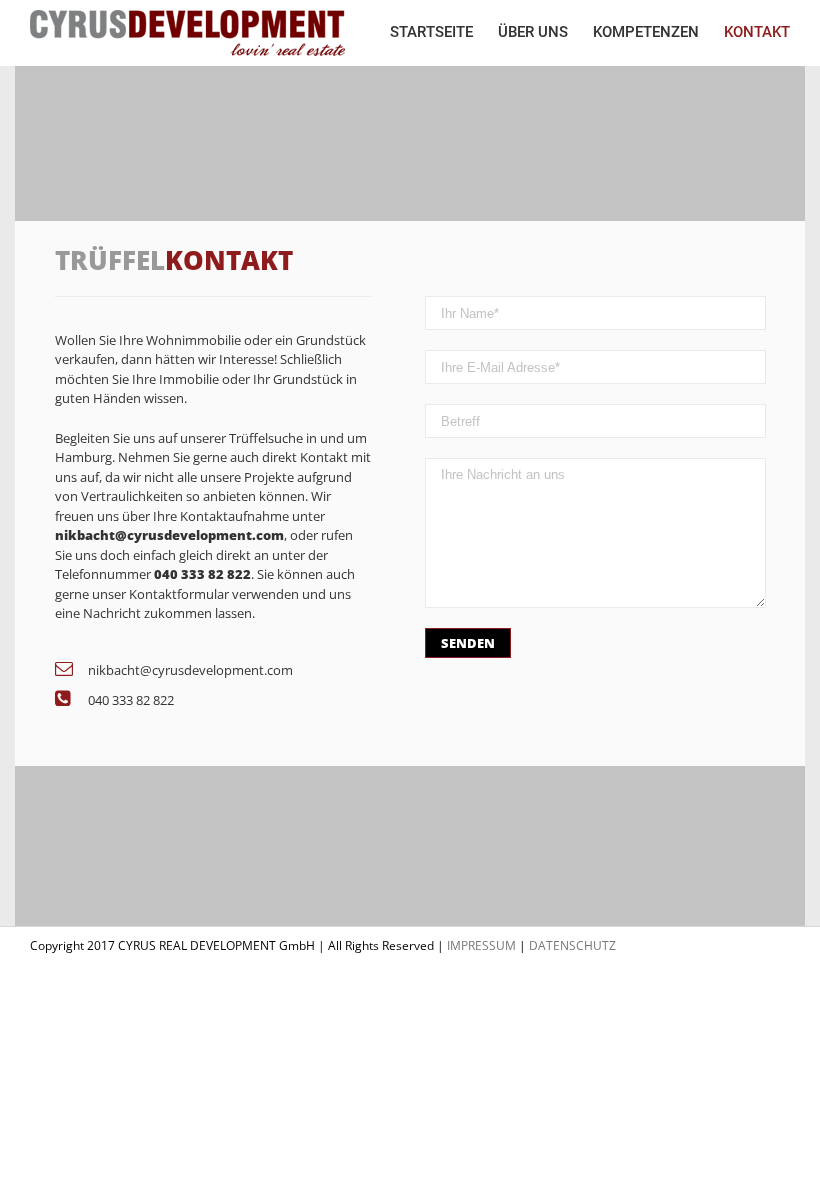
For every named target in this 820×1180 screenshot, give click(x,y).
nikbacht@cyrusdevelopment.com (190, 670)
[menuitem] (444, 32)
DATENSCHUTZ (572, 945)
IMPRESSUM (481, 945)
